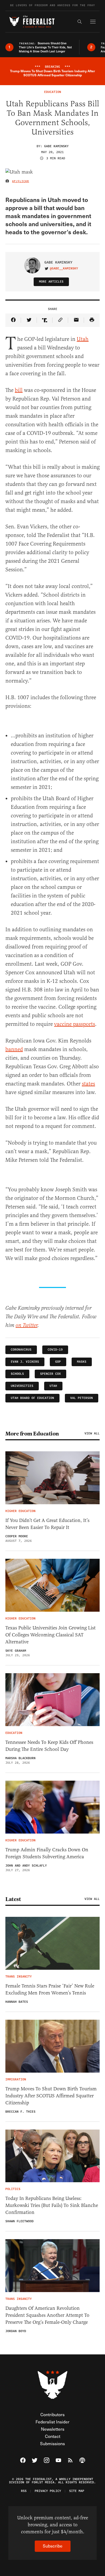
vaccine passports (75, 1024)
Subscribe (53, 2546)
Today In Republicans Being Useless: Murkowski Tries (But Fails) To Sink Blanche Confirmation (52, 2205)
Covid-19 (55, 1350)
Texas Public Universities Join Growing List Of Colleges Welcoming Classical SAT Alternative (50, 1635)
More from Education (32, 1434)
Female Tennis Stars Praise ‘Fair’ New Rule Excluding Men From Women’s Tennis (50, 1989)
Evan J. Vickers (25, 1362)
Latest (13, 1899)
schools (17, 1374)
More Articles (51, 282)
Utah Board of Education (32, 1398)
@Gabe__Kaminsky (64, 269)
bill (19, 390)
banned (14, 1049)
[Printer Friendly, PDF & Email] (92, 320)
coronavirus (21, 1350)
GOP (58, 1362)
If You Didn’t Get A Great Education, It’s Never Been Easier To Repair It (47, 1524)
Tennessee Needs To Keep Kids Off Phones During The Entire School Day (49, 1746)
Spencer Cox (50, 1374)
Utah (83, 339)
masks (82, 1362)
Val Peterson (82, 1398)
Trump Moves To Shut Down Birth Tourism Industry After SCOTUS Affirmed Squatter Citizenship (51, 2096)
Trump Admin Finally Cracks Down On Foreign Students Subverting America (47, 1853)
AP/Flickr (21, 181)
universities (22, 1386)
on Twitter (27, 1325)
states (88, 1084)
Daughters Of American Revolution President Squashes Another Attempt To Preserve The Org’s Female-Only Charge (47, 2315)
